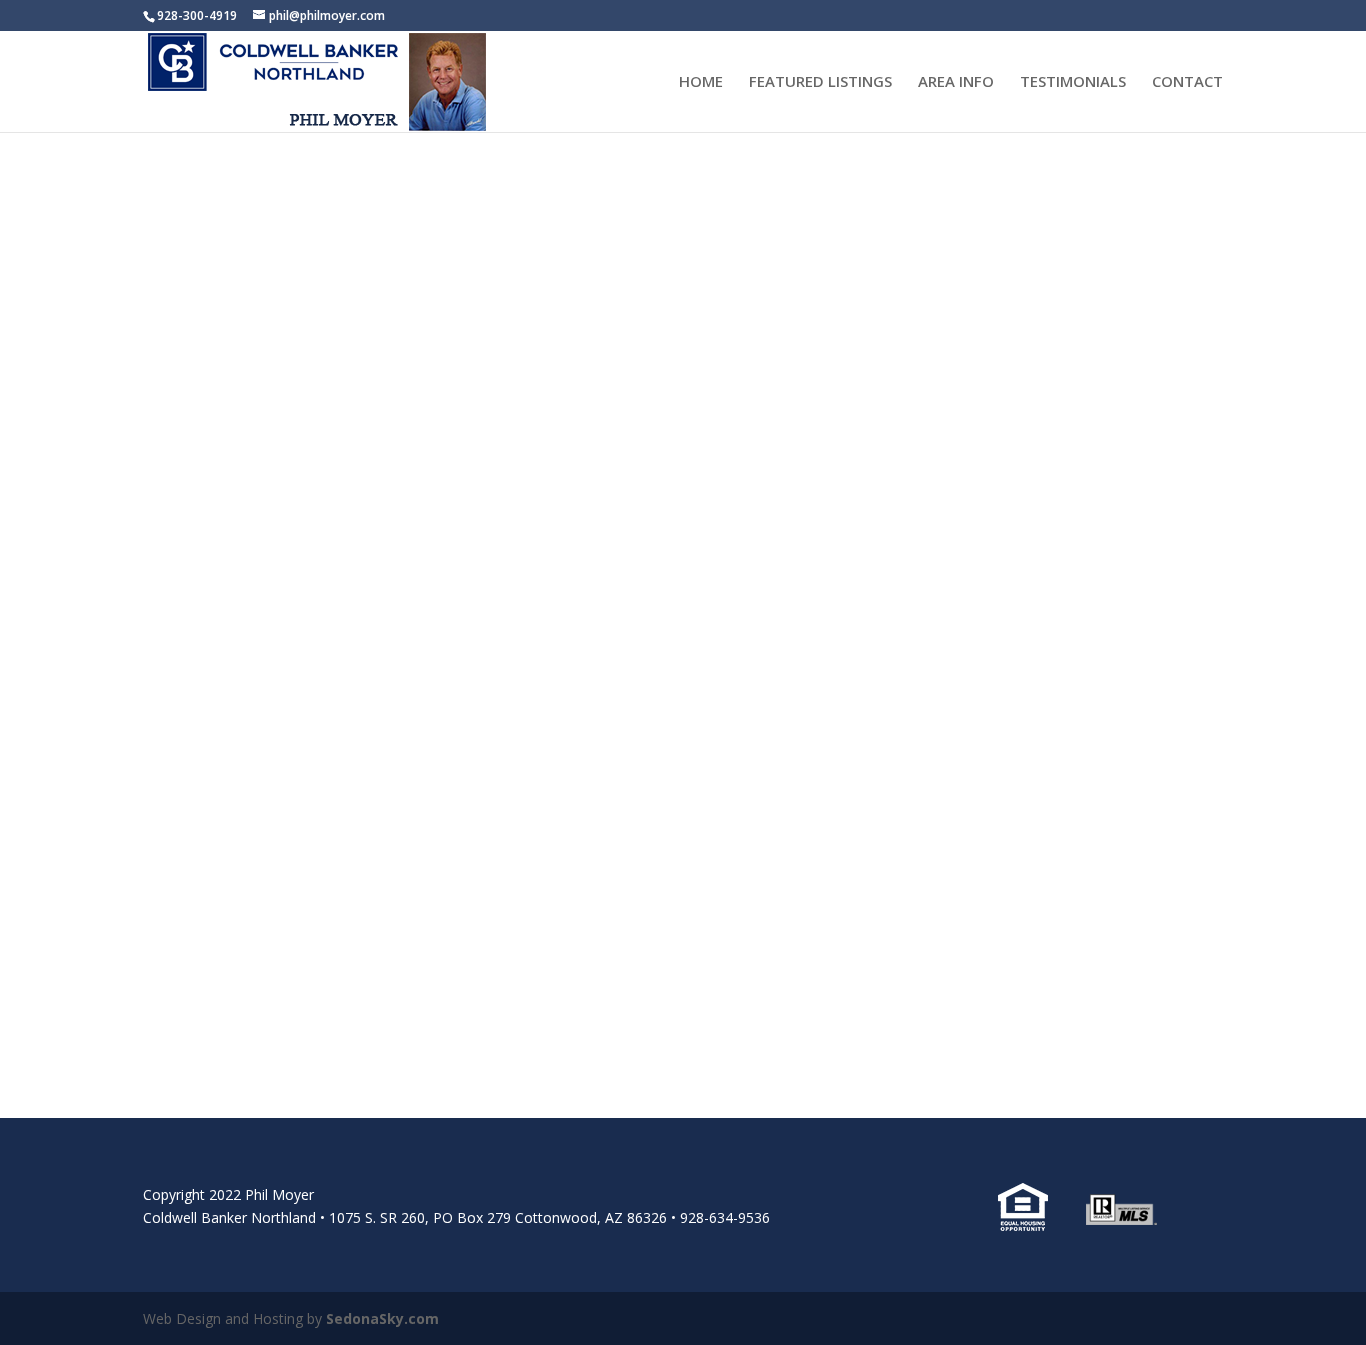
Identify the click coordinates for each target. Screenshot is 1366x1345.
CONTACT (1187, 82)
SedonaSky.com (382, 1318)
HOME (701, 82)
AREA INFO (956, 82)
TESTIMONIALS (1073, 82)
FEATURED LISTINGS (820, 82)
